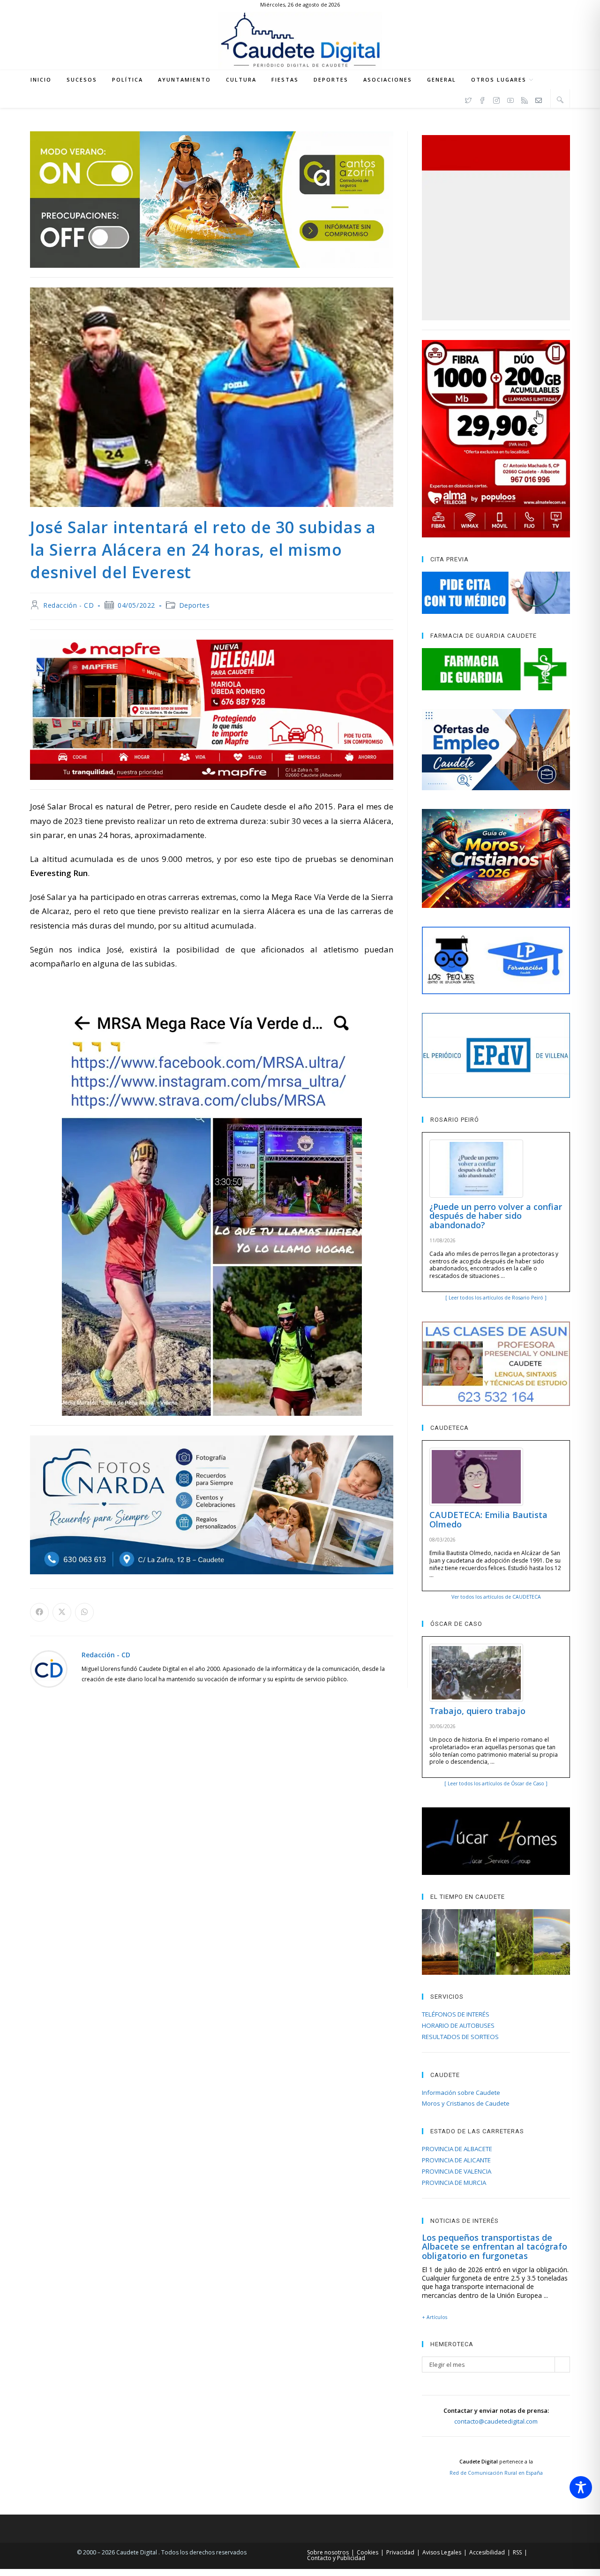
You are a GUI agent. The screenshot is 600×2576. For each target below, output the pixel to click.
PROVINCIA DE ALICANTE (456, 2160)
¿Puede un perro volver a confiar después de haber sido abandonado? (496, 1216)
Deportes (195, 605)
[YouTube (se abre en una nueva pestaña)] (510, 99)
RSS (517, 2552)
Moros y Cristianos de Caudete (466, 2103)
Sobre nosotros (328, 2552)
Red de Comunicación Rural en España (496, 2473)
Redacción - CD (68, 605)
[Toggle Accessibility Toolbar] (581, 2487)
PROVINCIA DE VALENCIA (457, 2171)
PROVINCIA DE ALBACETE (457, 2149)
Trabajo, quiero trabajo (477, 1711)
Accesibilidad (487, 2552)
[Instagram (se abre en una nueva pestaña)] (496, 99)
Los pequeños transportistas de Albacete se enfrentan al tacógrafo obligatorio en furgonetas (495, 2247)
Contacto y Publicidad (336, 2558)
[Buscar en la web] (560, 99)
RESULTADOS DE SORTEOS (460, 2037)
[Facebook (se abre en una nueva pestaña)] (482, 99)
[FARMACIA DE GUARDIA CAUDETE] (496, 669)
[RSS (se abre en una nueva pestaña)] (525, 99)
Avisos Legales (442, 2552)
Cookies (367, 2552)
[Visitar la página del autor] (49, 1668)
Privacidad (400, 2552)
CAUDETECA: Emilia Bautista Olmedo (488, 1519)
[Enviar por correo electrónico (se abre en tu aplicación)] (539, 99)
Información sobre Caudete (461, 2093)
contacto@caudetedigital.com (496, 2421)
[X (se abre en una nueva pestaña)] (468, 99)
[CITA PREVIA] (496, 593)
